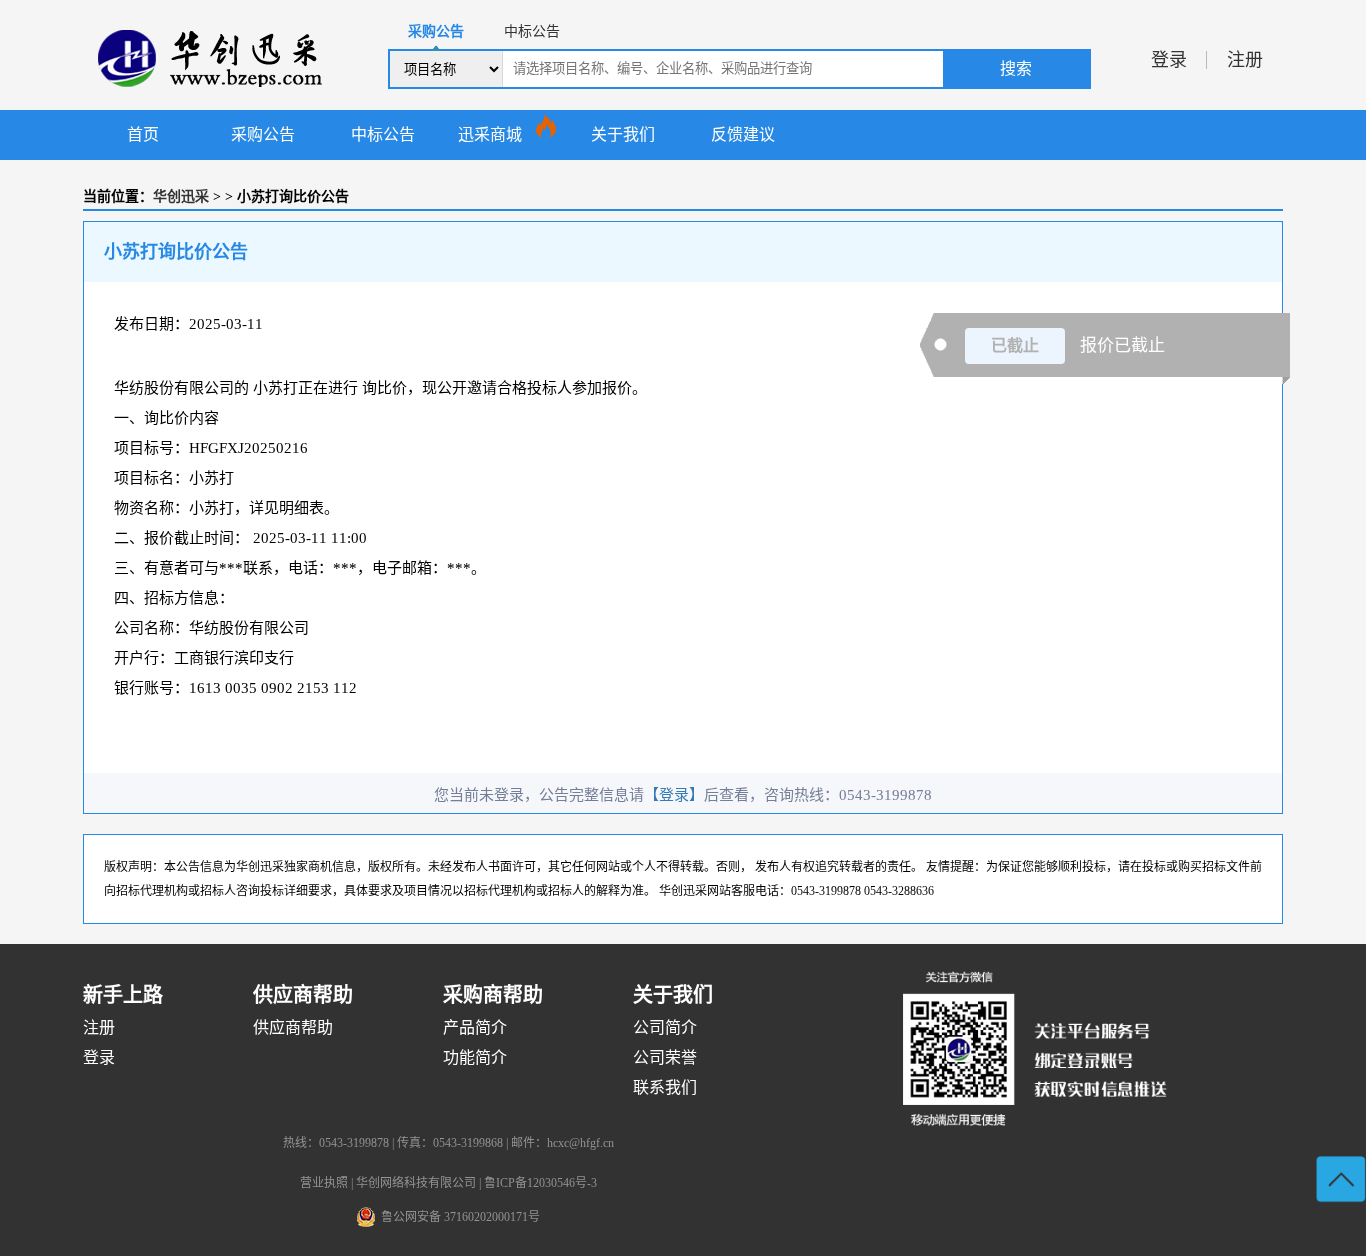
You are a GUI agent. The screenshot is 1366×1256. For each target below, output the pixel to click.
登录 (1169, 60)
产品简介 (475, 1027)
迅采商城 (490, 134)
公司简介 (665, 1027)
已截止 (1015, 345)
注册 (1245, 60)
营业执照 (324, 1183)
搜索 (1016, 68)
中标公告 (383, 134)
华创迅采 (181, 196)
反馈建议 (743, 134)
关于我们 (623, 134)
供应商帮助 (293, 1027)
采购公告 (263, 134)
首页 (143, 134)
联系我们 (665, 1087)
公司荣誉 (665, 1057)
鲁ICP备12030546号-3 (540, 1183)
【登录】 (674, 795)
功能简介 (475, 1057)
